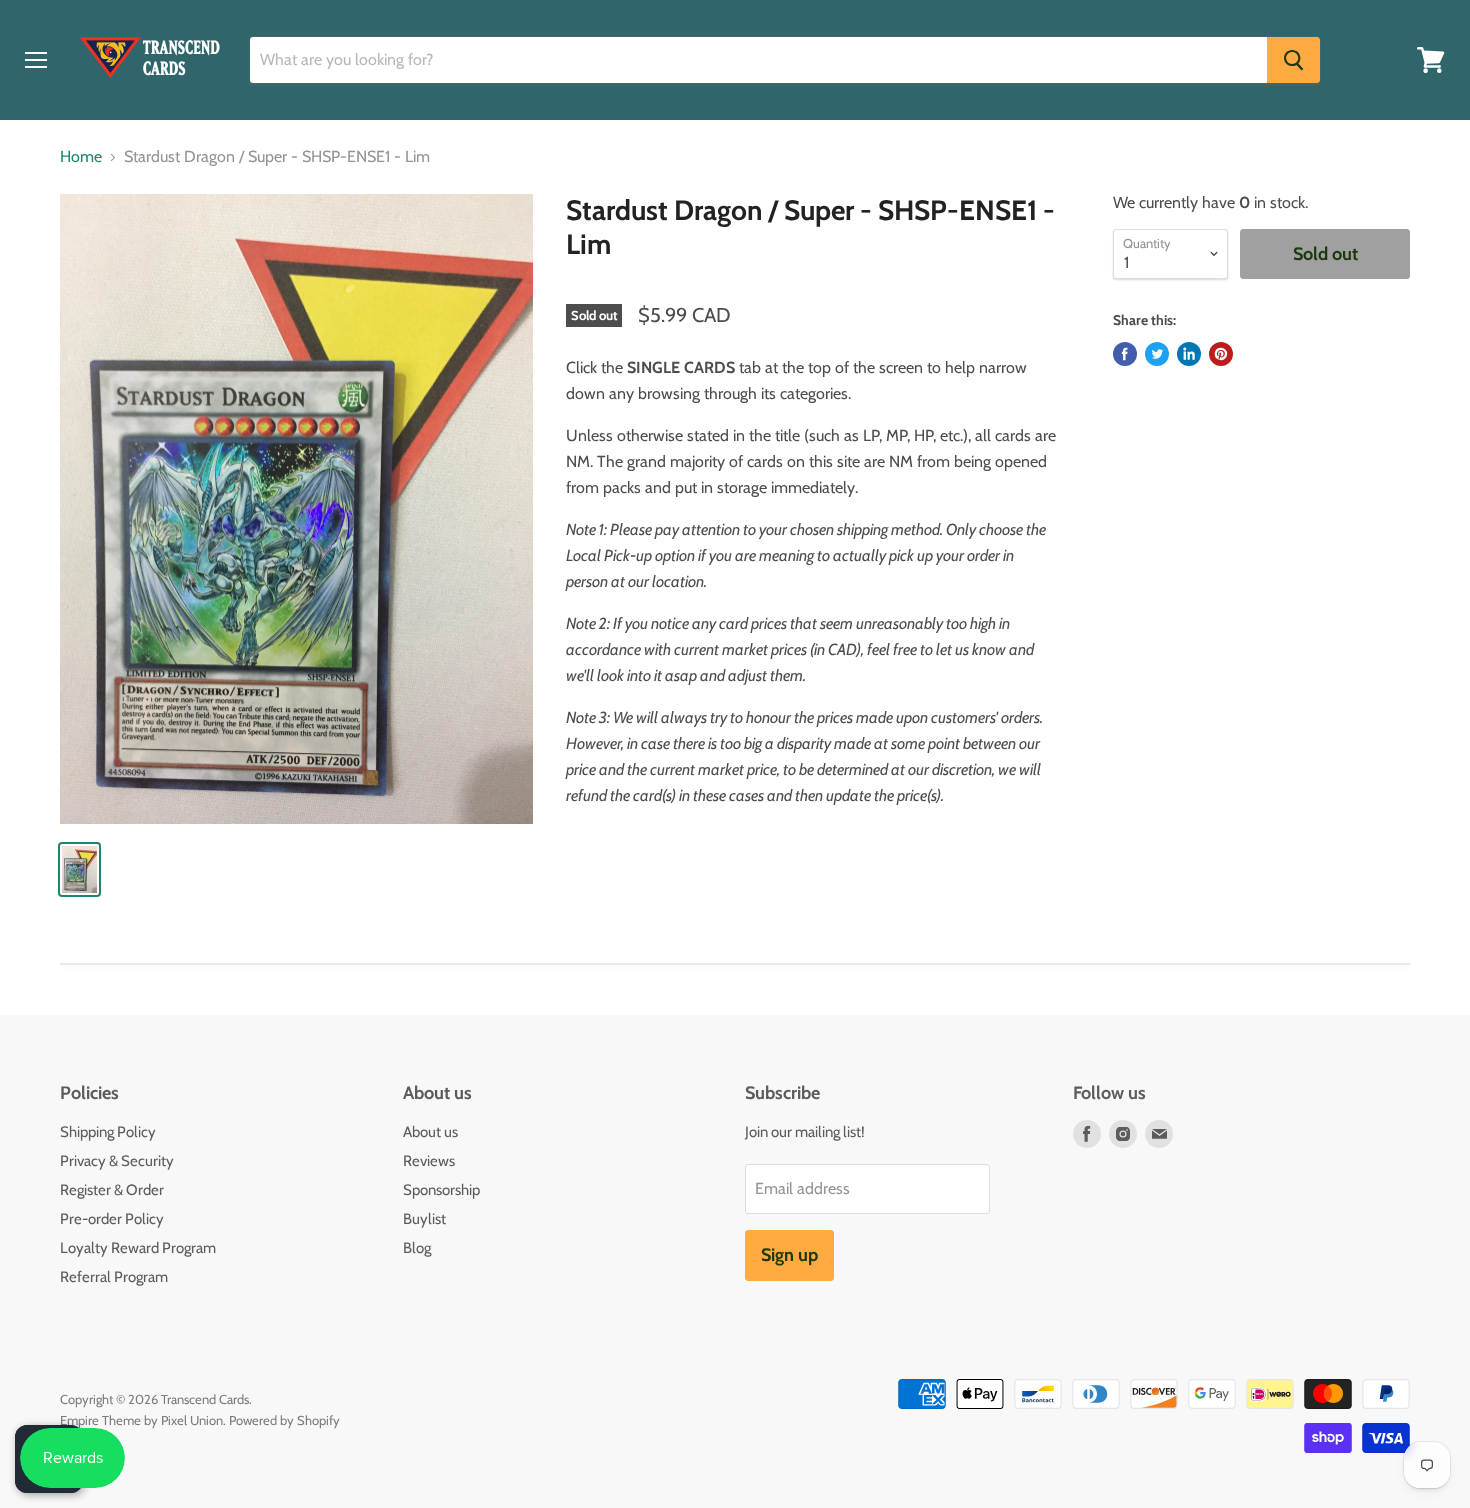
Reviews (429, 1161)
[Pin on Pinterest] (1221, 354)
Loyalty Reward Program (138, 1248)
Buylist (424, 1219)
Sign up (789, 1255)
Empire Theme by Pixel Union (141, 1420)
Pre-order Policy (112, 1219)
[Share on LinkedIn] (1189, 354)
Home (81, 157)
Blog (417, 1248)
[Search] (1293, 60)
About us (430, 1132)
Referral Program (114, 1277)
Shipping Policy (108, 1132)
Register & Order (112, 1190)
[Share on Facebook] (1125, 354)
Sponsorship (441, 1190)
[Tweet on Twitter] (1157, 354)
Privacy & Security (117, 1161)
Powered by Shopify (284, 1420)
